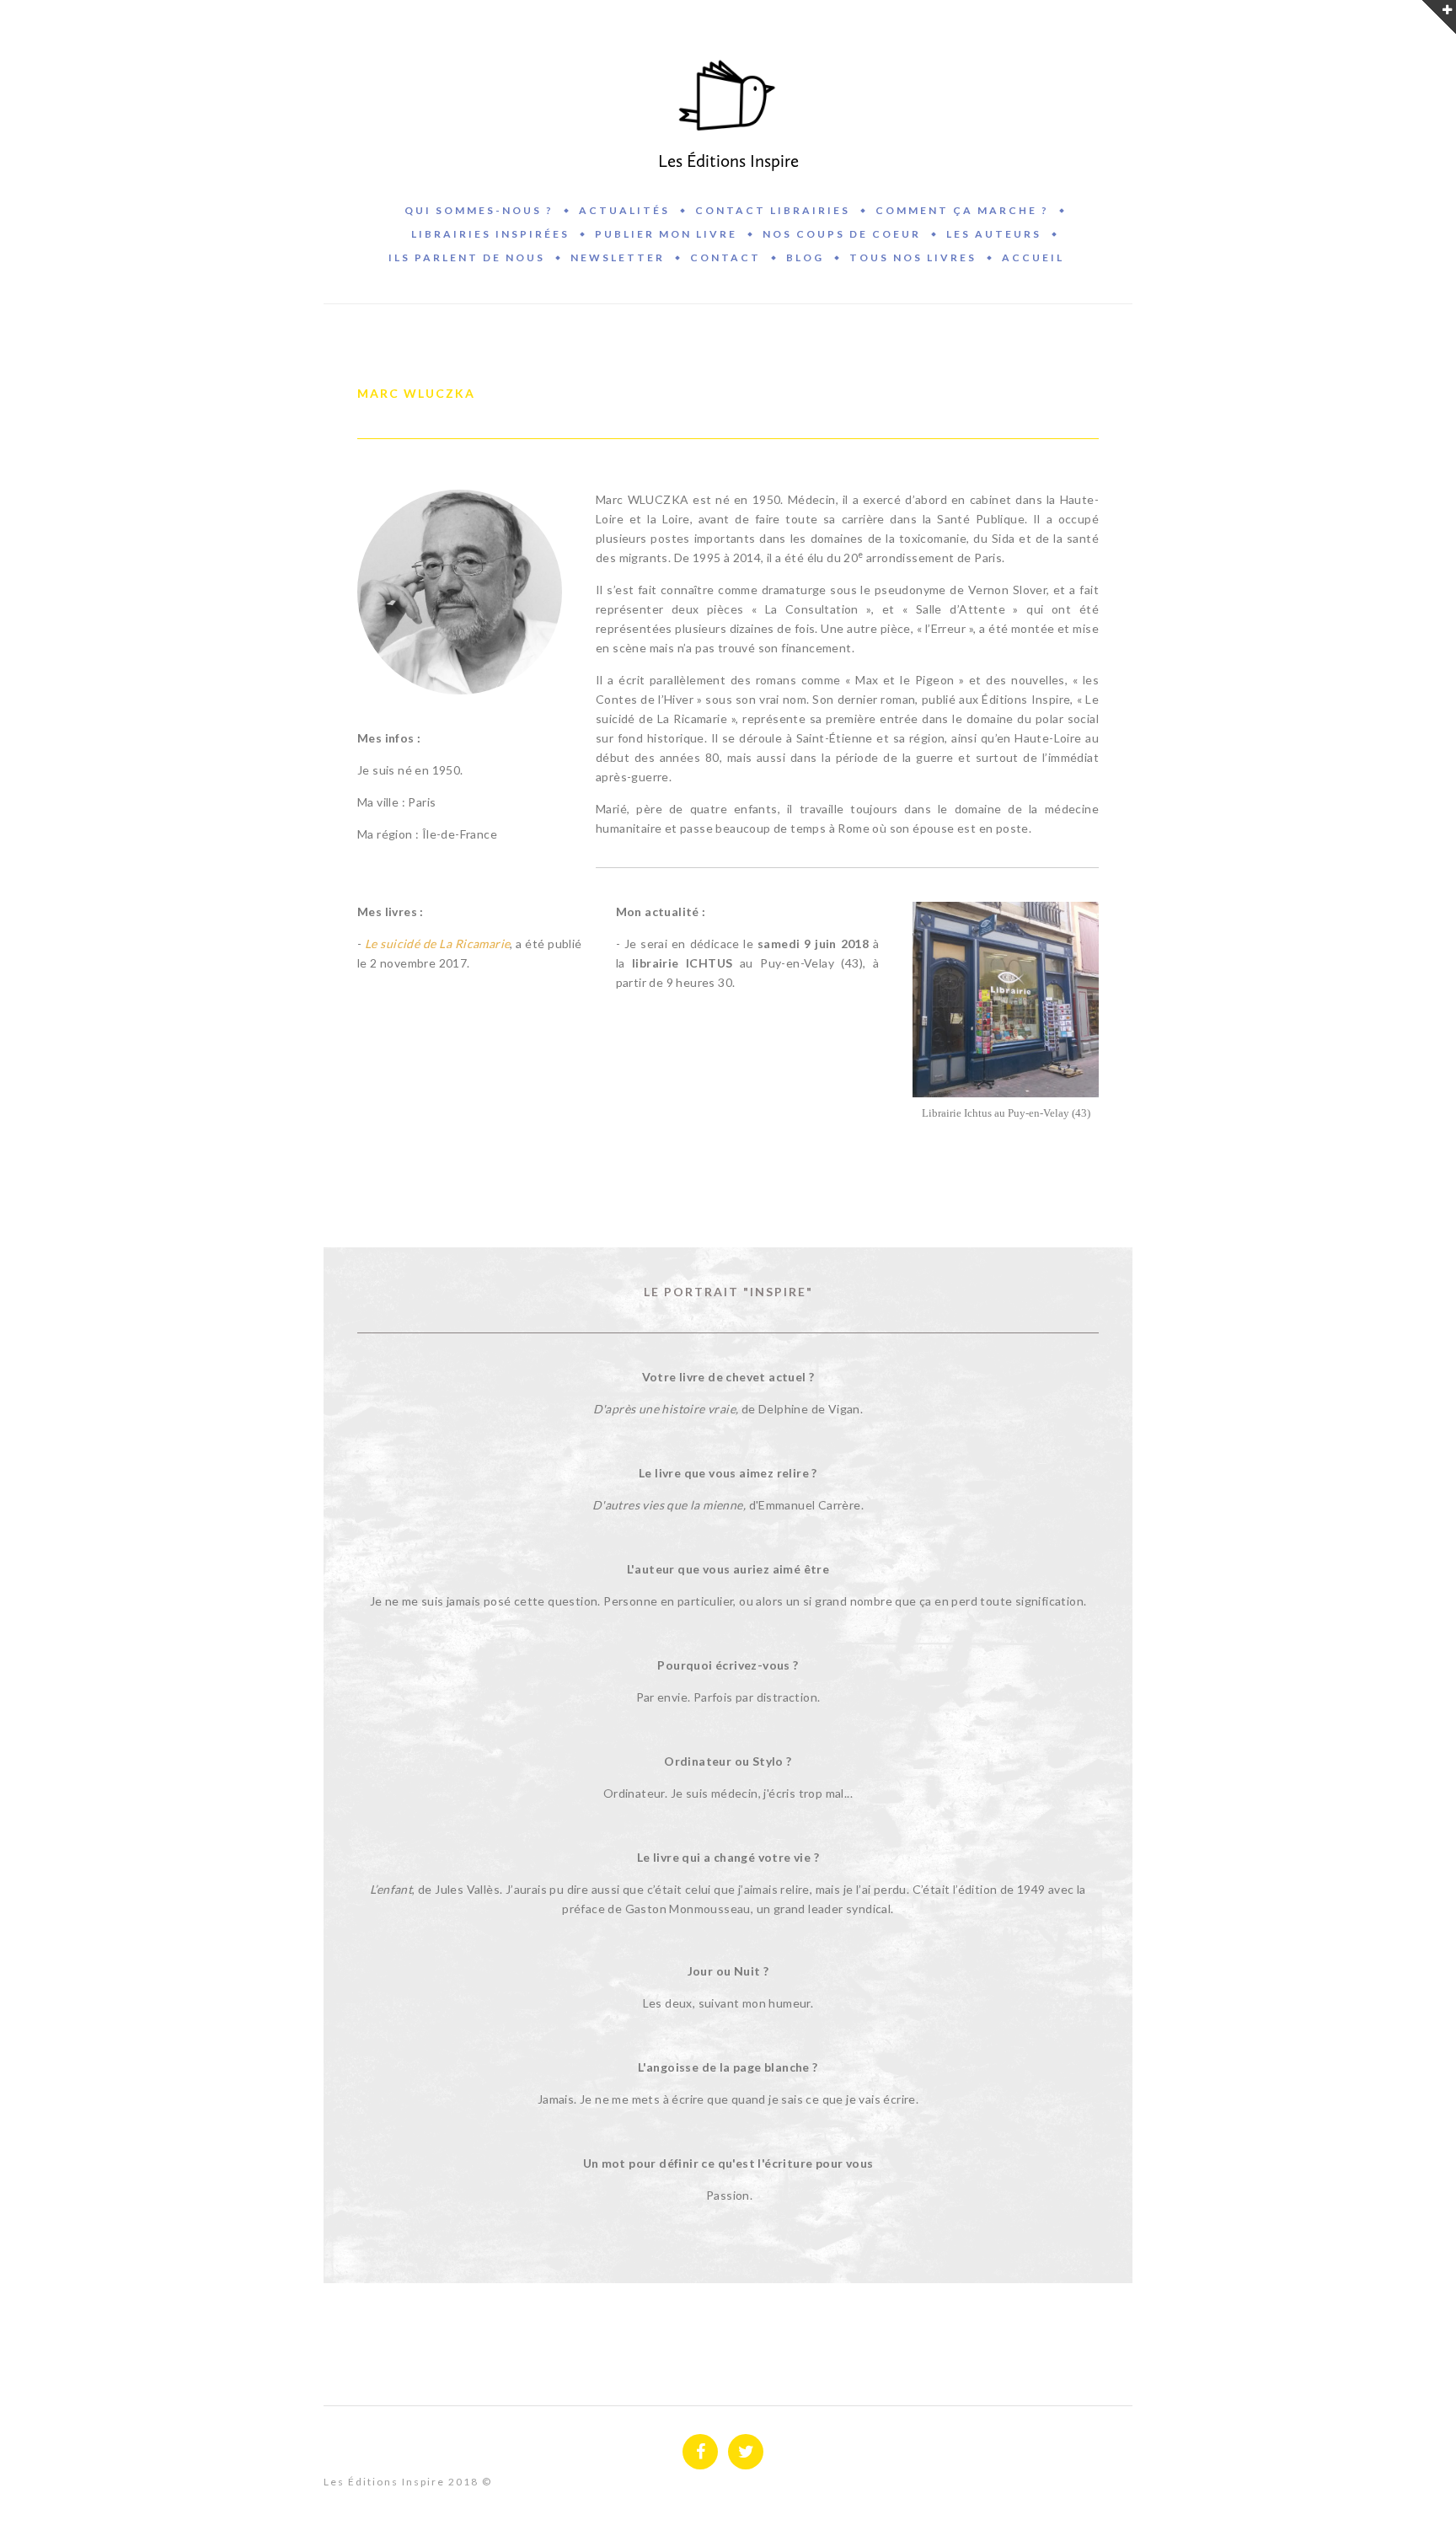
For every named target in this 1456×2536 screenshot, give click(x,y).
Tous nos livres (913, 257)
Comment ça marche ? (962, 210)
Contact (725, 257)
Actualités (624, 210)
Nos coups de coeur (842, 234)
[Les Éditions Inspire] (728, 96)
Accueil (1033, 257)
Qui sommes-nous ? (479, 210)
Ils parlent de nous (467, 257)
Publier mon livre (666, 234)
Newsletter (618, 257)
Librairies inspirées (490, 234)
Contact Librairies (773, 210)
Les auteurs (994, 234)
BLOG (805, 257)
